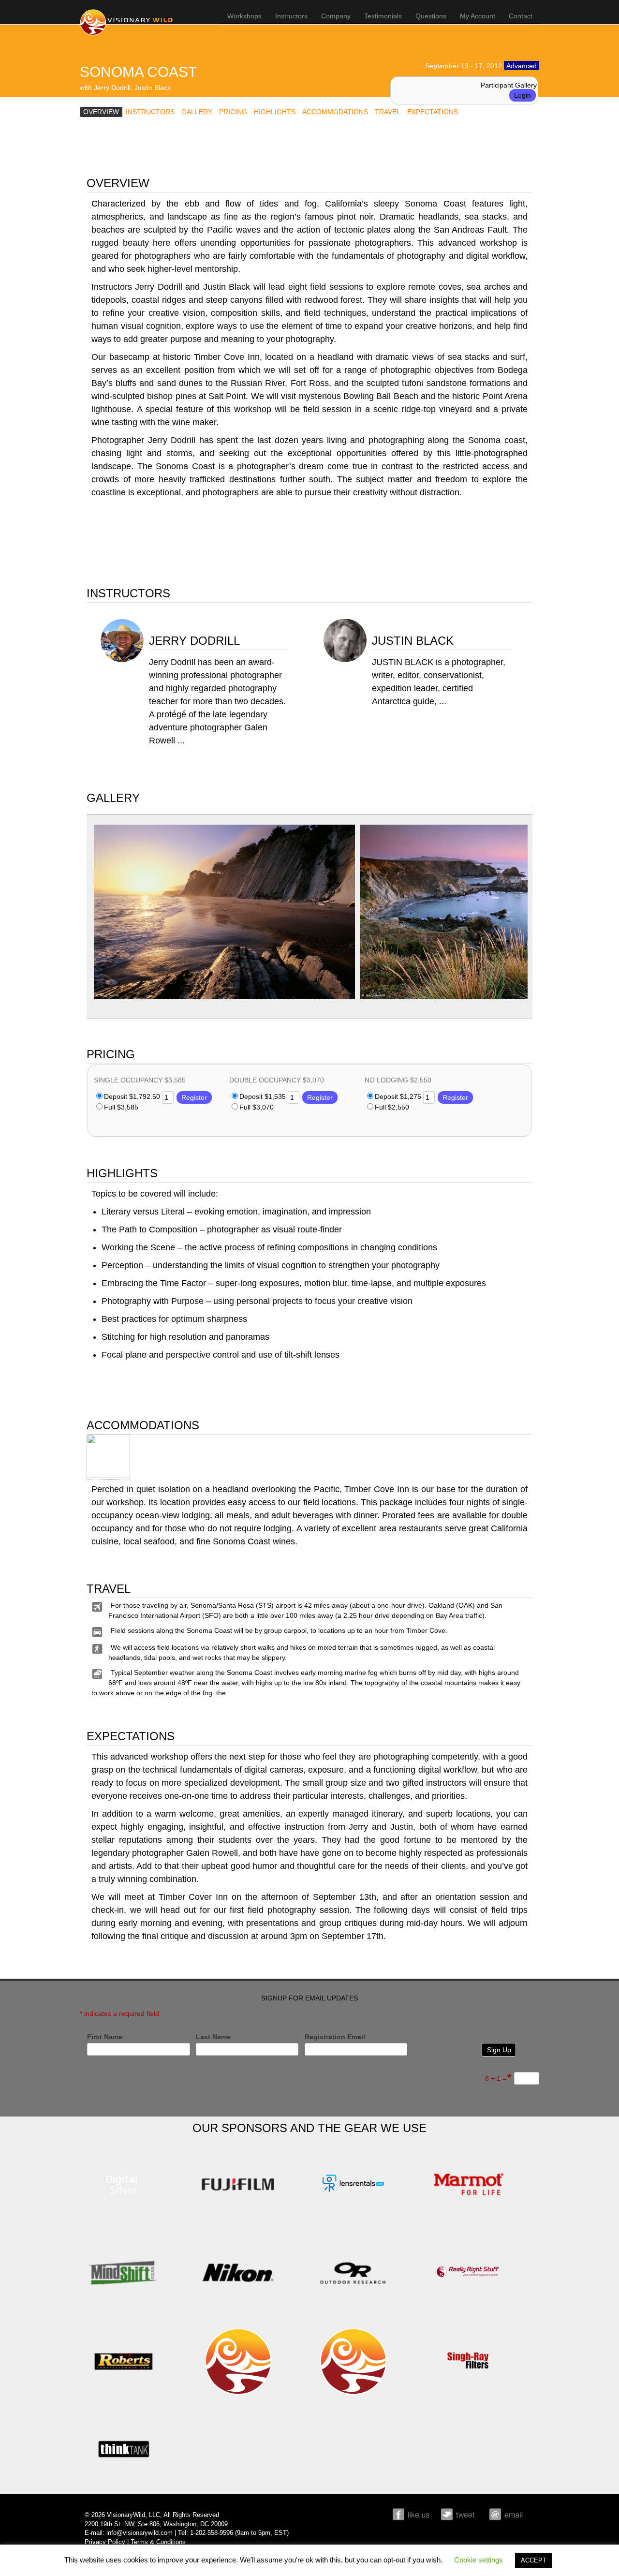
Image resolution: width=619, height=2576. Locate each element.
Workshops (244, 16)
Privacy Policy (105, 2542)
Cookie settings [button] (479, 2560)
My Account (478, 16)
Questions (431, 16)
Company (336, 16)
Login (523, 95)
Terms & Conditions (158, 2542)
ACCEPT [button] (534, 2560)
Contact (521, 16)
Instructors (291, 16)
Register (194, 1097)
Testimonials (383, 16)
